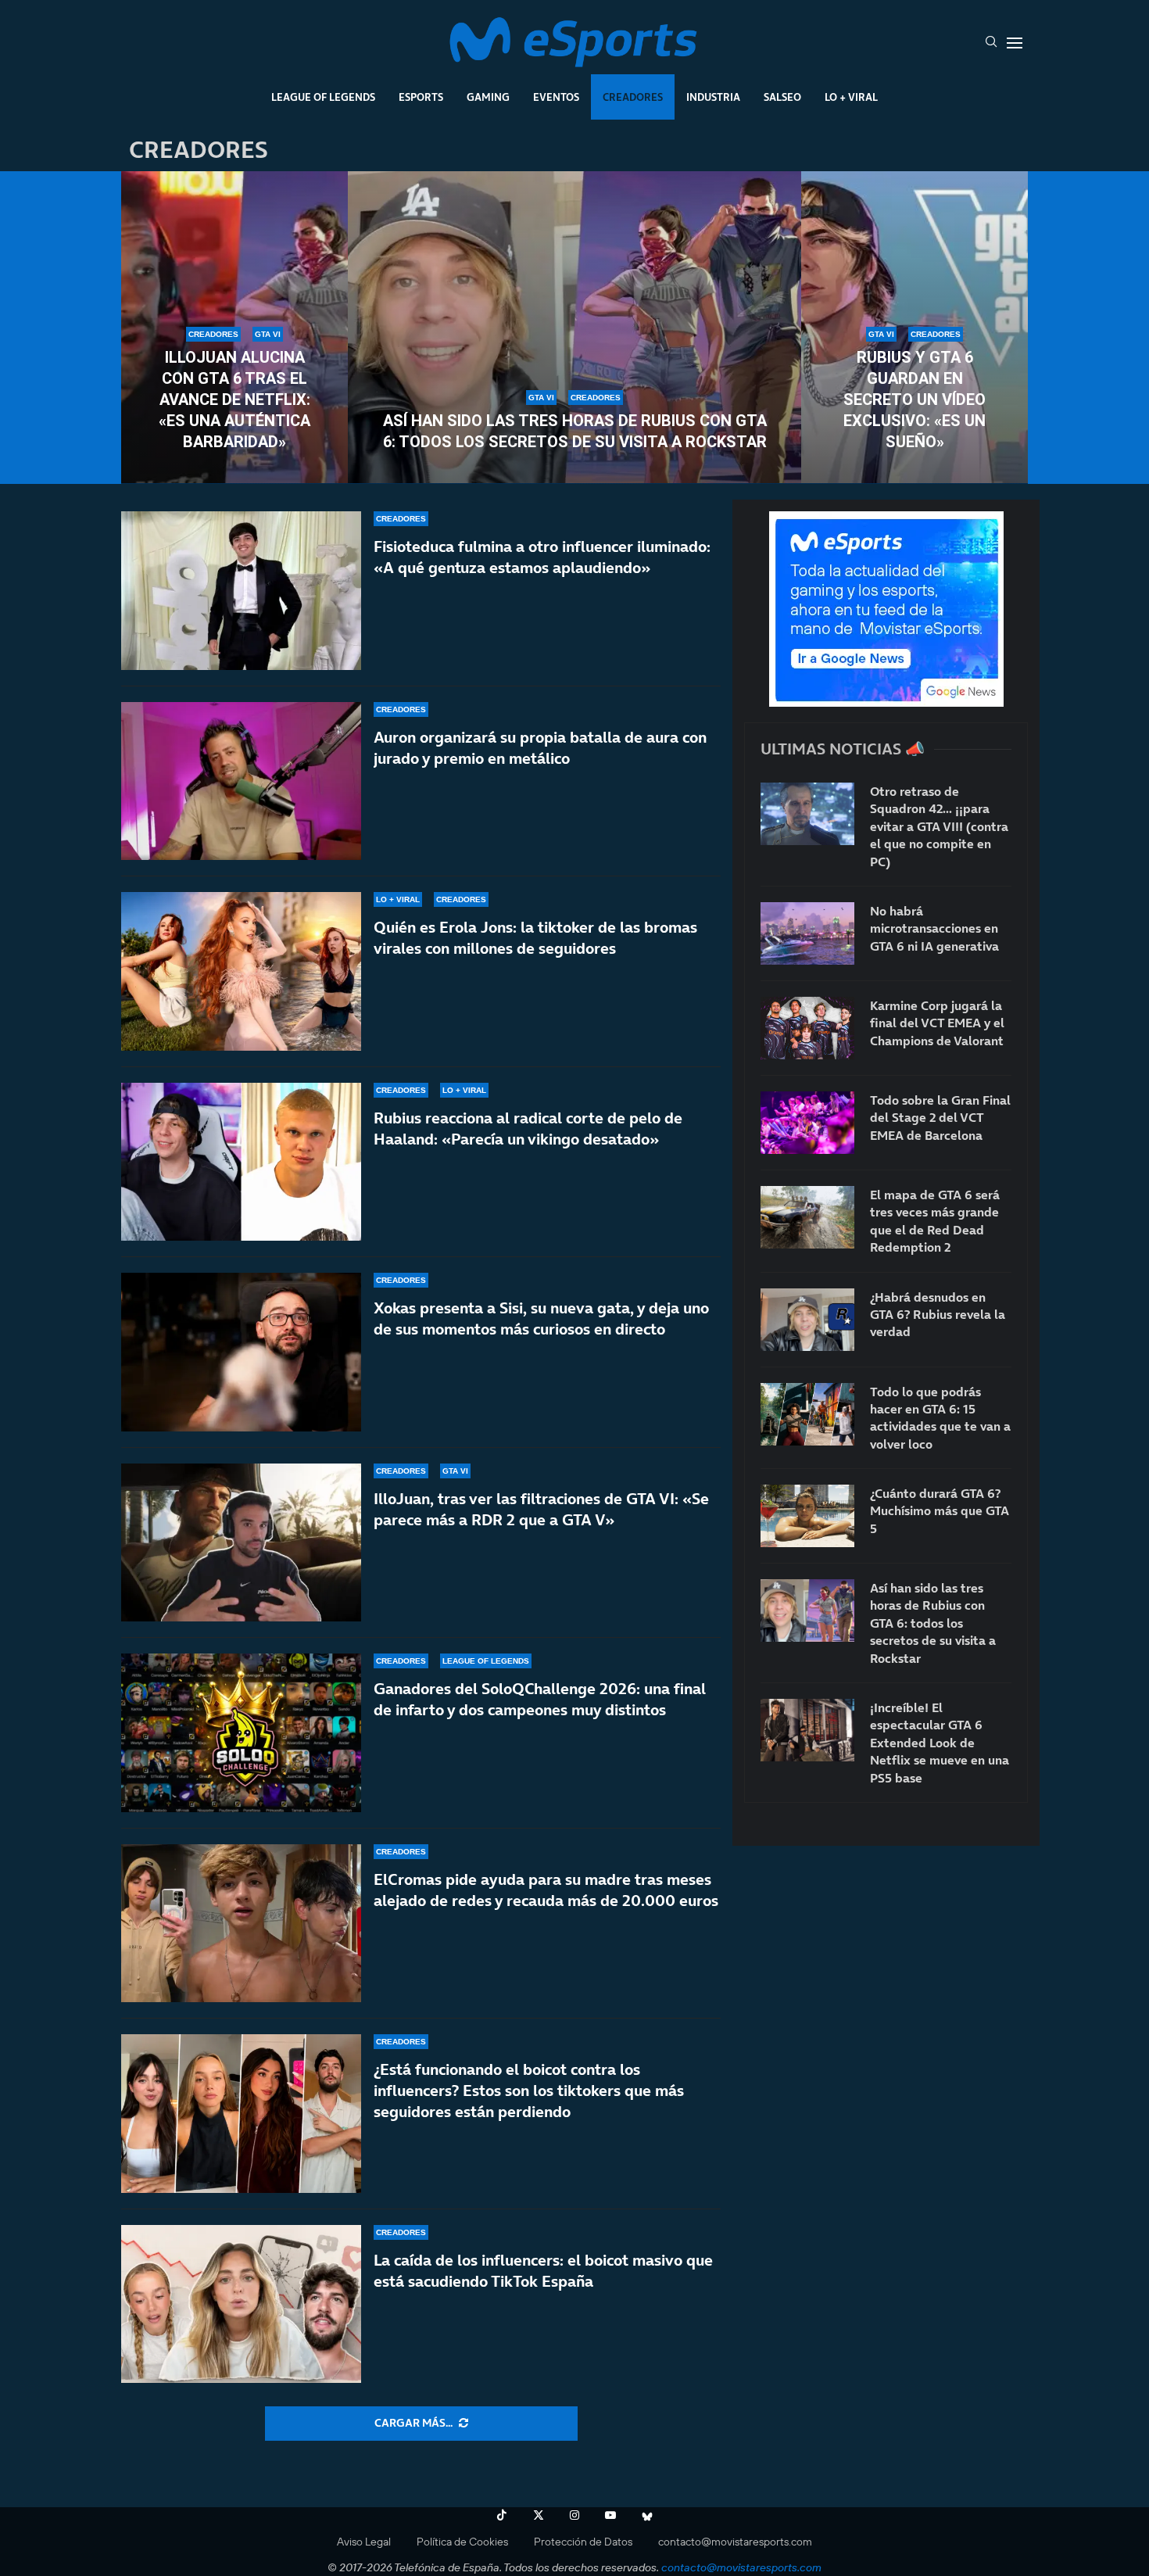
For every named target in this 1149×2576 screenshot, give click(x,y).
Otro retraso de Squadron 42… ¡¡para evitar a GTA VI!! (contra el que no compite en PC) (939, 826)
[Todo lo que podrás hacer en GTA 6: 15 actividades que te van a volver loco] (807, 1414)
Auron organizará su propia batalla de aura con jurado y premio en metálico (540, 748)
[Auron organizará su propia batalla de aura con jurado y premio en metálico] (241, 781)
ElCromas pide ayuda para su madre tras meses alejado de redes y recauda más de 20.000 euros (546, 1890)
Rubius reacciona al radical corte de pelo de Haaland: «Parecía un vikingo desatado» (528, 1129)
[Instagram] (574, 2515)
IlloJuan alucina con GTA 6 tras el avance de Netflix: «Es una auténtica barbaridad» (234, 399)
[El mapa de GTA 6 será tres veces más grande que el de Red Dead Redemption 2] (807, 1217)
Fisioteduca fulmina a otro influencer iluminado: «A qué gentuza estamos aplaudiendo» (542, 557)
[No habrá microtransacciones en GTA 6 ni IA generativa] (807, 933)
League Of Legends (323, 97)
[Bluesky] (647, 2515)
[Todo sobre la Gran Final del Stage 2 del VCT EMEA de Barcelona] (807, 1123)
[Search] (991, 43)
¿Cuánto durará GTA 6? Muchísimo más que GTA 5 (940, 1511)
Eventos (556, 97)
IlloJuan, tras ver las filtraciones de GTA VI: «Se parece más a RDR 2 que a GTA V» (541, 1509)
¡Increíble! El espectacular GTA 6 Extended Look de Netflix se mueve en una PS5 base (940, 1743)
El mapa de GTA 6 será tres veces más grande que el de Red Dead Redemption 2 (935, 1221)
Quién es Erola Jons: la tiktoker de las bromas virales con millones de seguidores (535, 938)
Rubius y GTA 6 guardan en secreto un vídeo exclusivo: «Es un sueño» (915, 399)
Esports (421, 97)
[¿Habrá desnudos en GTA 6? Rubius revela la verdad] (807, 1320)
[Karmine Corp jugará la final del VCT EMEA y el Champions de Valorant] (807, 1028)
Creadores (633, 97)
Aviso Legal (364, 2542)
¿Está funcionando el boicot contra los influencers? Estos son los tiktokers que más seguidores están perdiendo (529, 2091)
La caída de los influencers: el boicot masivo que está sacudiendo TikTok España (543, 2271)
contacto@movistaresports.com (735, 2542)
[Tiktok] (502, 2515)
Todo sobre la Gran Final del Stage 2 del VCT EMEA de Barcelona (940, 1118)
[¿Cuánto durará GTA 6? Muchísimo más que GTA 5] (807, 1516)
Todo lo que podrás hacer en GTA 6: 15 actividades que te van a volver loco (940, 1418)
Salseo (782, 97)
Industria (713, 97)
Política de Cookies (462, 2542)
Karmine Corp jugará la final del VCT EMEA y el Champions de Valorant (937, 1023)
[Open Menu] (1015, 43)
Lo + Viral (851, 97)
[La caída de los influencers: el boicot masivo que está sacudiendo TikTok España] (241, 2304)
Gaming (488, 97)
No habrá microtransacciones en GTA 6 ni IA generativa (934, 928)
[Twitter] (539, 2515)
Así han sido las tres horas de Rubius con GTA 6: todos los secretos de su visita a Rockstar (575, 431)
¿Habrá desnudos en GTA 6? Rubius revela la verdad (938, 1315)
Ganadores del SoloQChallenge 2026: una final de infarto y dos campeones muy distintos (540, 1699)
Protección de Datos (583, 2542)
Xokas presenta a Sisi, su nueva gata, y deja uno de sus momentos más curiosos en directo (541, 1318)
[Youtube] (610, 2515)
